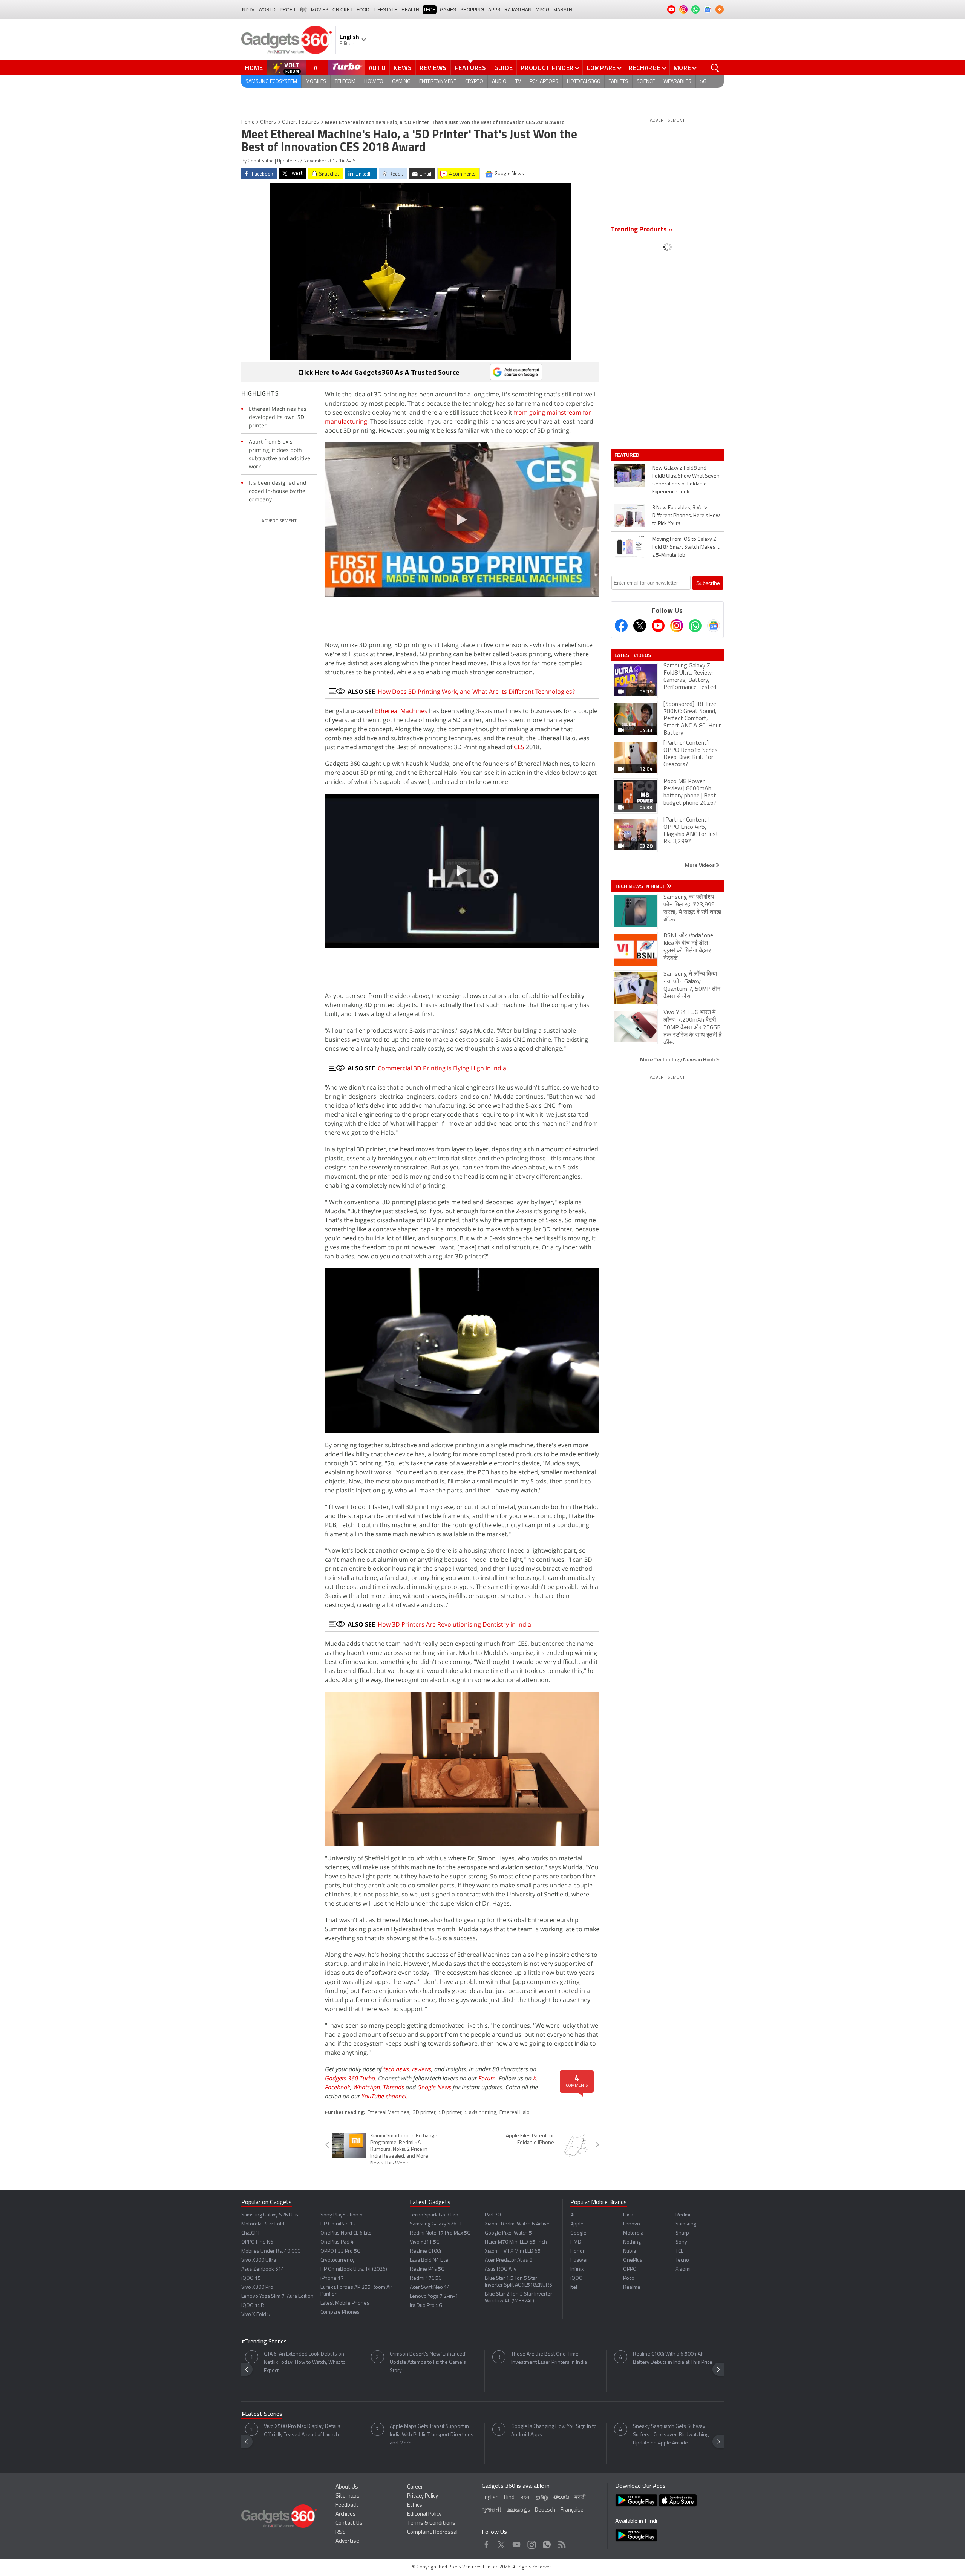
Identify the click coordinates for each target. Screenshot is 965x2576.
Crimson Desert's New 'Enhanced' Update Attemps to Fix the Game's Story (428, 2362)
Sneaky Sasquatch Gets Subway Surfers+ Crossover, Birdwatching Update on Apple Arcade (671, 2435)
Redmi (683, 2215)
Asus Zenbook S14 (263, 2269)
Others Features (300, 122)
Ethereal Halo (515, 2113)
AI (317, 68)
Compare (601, 68)
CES (519, 747)
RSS (341, 2532)
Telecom (345, 82)
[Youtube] (658, 626)
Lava (628, 2215)
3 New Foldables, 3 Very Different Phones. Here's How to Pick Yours (686, 516)
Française (572, 2510)
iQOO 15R (253, 2306)
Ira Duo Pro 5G (426, 2306)
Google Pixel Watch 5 (508, 2233)
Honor (577, 2251)
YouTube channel (384, 2096)
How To (374, 82)
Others (268, 122)
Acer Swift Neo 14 (430, 2287)
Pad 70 (493, 2215)
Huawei (579, 2260)
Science (646, 82)
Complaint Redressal (432, 2532)
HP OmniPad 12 (338, 2224)
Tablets (618, 82)
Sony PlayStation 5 (342, 2215)
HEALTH (410, 10)
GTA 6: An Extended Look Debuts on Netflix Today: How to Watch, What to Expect (305, 2362)
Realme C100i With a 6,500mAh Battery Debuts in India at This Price (673, 2358)
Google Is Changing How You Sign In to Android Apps (554, 2431)
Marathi (563, 10)
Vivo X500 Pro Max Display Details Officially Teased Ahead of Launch (302, 2431)
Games (448, 10)
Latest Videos (633, 655)
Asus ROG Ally (501, 2269)
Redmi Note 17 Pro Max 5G (440, 2233)
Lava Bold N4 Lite (429, 2260)
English (490, 2498)
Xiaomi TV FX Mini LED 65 (513, 2251)
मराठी (580, 2498)
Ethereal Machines (401, 711)
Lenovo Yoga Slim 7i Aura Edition (277, 2297)
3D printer (424, 2113)
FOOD (363, 10)
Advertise (347, 2542)
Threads (394, 2087)
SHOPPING (472, 10)
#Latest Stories (262, 2414)
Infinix (577, 2269)
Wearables (677, 82)
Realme (632, 2287)
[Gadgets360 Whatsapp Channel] (695, 626)
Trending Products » (642, 230)
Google (578, 2233)
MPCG (542, 10)
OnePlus (633, 2260)
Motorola (633, 2233)
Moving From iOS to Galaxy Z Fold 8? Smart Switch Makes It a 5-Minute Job (686, 547)
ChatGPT (251, 2233)
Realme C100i (425, 2251)
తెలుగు (561, 2497)
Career (415, 2487)
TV (518, 82)
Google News (434, 2087)
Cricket (342, 10)
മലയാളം (518, 2510)
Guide (504, 68)
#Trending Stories (264, 2342)
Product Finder (547, 68)
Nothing (632, 2242)
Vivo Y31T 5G (425, 2242)
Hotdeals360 (584, 82)
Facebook (338, 2087)
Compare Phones (340, 2312)
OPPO (630, 2269)
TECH (430, 10)
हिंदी (303, 10)
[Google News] (714, 626)
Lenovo (632, 2224)
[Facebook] (621, 626)
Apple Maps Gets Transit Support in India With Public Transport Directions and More (432, 2435)
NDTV (248, 10)
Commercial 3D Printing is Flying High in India (442, 1068)
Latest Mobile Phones (345, 2303)
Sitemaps (348, 2496)
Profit (288, 10)
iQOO (577, 2278)
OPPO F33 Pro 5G (340, 2251)
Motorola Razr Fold (263, 2224)
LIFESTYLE (385, 10)
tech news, (398, 2069)
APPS (494, 10)
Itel (574, 2287)
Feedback (347, 2505)
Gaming (401, 82)
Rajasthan (518, 10)
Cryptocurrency (338, 2260)
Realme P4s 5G (427, 2269)
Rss (561, 2543)
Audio (499, 82)
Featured (627, 455)
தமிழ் (542, 2498)
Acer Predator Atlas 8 (509, 2260)
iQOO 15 (251, 2278)
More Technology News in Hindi (678, 1059)
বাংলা (526, 2498)
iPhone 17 (332, 2278)
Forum (487, 2078)
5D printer (450, 2113)
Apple (577, 2224)
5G (703, 82)
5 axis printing (480, 2113)
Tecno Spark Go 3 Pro (434, 2215)
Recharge (645, 68)
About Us (347, 2487)
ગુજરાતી (491, 2510)
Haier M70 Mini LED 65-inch (516, 2242)
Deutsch (545, 2510)
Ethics (415, 2505)
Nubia (630, 2251)
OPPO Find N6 (257, 2242)
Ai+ (574, 2215)
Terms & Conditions (431, 2523)
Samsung (686, 2224)
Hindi (510, 2498)
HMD (576, 2242)
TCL (679, 2251)
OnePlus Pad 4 (337, 2242)
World (267, 10)
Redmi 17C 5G (426, 2278)
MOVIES (320, 10)
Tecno (682, 2260)
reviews (422, 2069)
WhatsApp (367, 2087)
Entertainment (438, 82)
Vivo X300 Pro (257, 2287)
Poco (629, 2278)
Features (470, 68)
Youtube (517, 2543)
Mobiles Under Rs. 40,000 (271, 2251)
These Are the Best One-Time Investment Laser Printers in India (549, 2358)
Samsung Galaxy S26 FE (436, 2224)
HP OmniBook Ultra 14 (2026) (354, 2269)
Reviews (433, 68)
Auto (377, 68)
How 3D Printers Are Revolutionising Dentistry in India (454, 1624)
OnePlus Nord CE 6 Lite (346, 2233)
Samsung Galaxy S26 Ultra (270, 2215)
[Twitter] (640, 626)
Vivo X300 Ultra (259, 2260)
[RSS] (720, 9)
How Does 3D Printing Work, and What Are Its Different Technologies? (476, 692)
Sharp (682, 2233)
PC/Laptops (544, 82)
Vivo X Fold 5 (256, 2315)
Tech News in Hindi (640, 886)
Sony (681, 2242)
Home (254, 68)
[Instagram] (677, 626)
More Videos (700, 865)
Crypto (474, 82)
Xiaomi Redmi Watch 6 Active (517, 2224)
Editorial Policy (424, 2514)
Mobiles (316, 82)
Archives (346, 2514)
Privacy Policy (423, 2496)
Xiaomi (683, 2269)
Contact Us (349, 2523)
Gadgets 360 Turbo (350, 2078)
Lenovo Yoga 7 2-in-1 (434, 2297)
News (403, 68)
